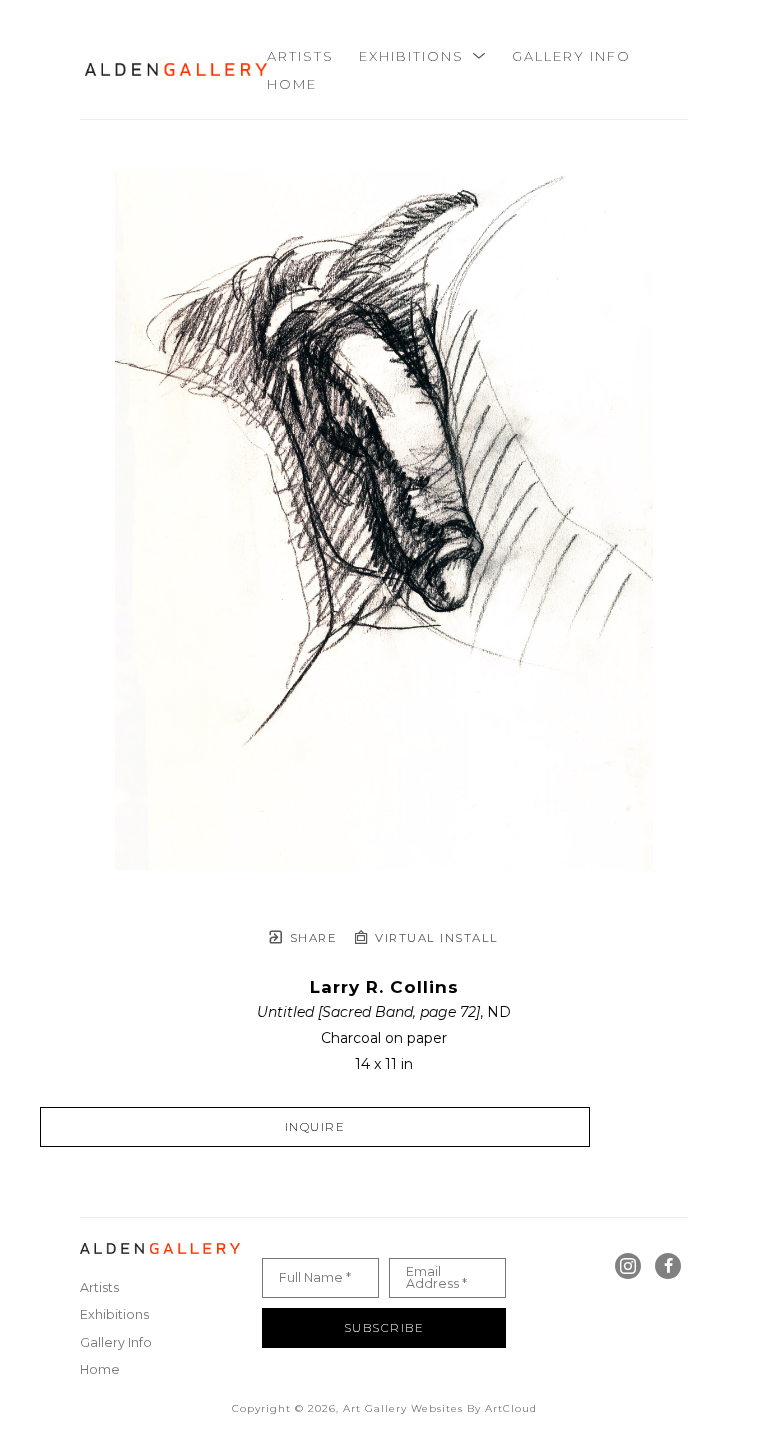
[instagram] (628, 1266)
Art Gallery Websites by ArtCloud (440, 1408)
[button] (423, 56)
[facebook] (668, 1266)
